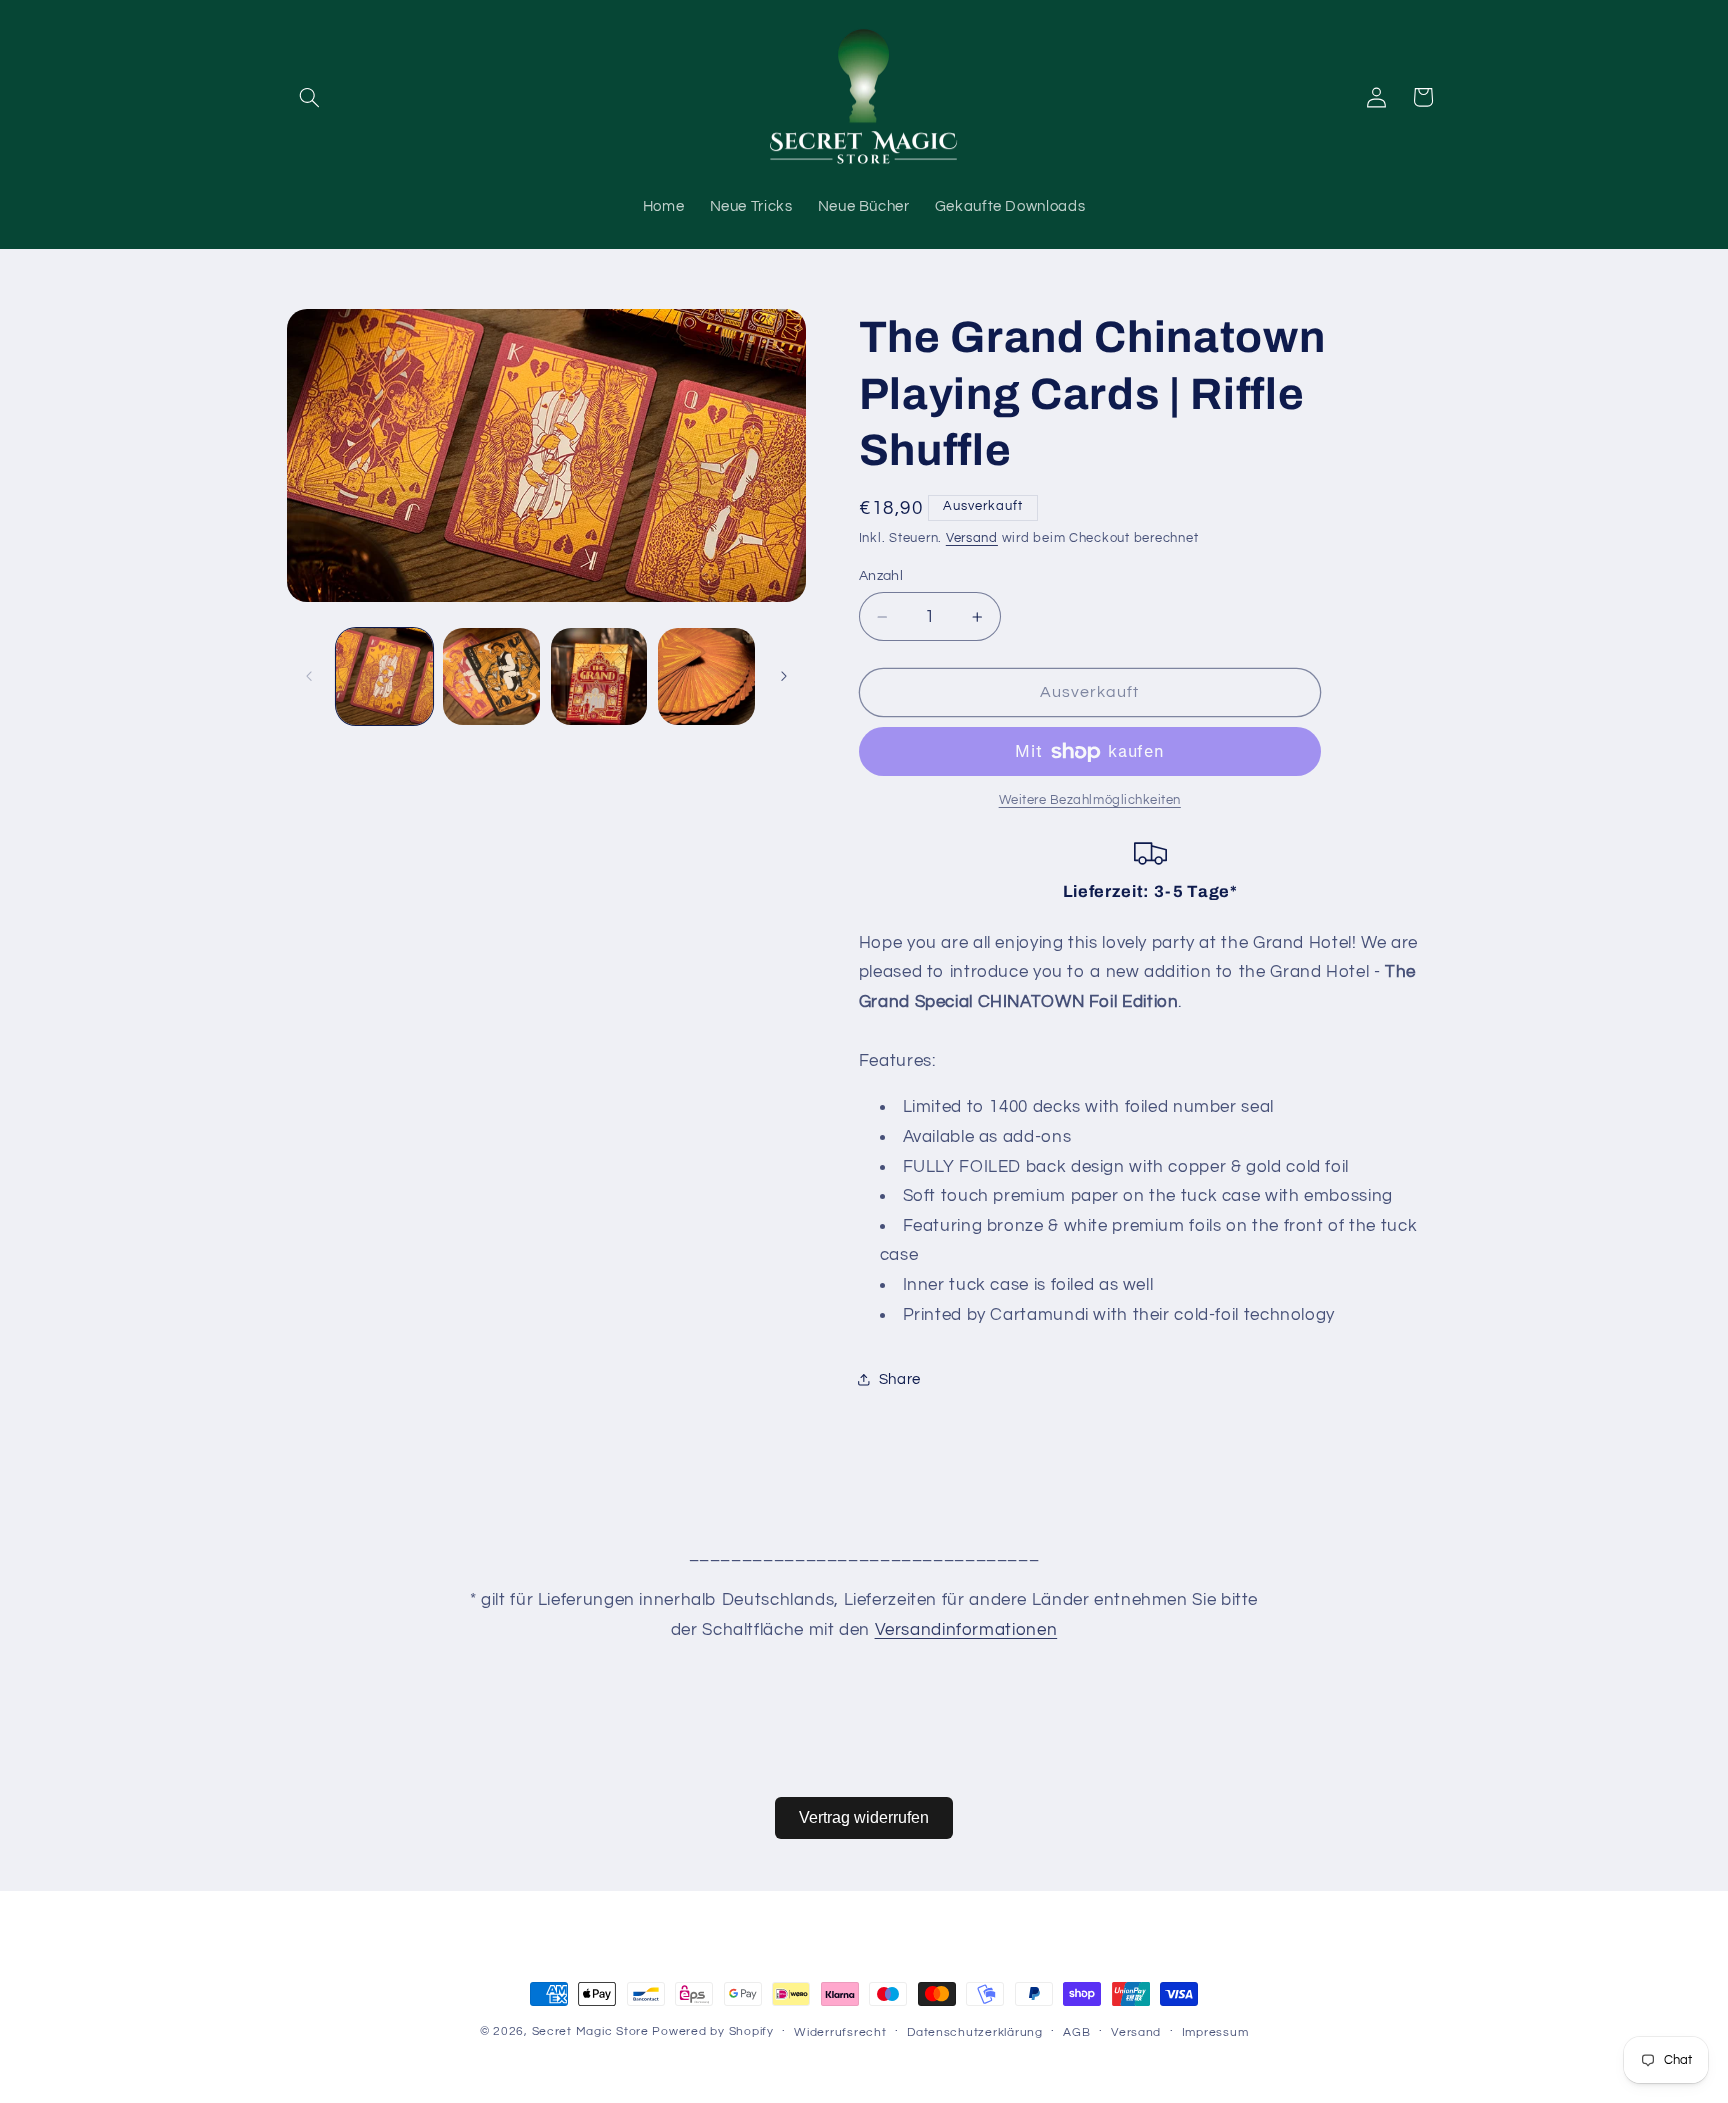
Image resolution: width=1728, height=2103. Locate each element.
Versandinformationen (966, 1630)
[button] (310, 97)
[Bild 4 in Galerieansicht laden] (706, 676)
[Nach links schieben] (309, 676)
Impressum (1215, 2032)
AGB (1076, 2032)
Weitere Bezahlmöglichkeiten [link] (1090, 801)
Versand (972, 538)
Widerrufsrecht (840, 2032)
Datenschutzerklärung (975, 2032)
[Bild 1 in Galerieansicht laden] (384, 676)
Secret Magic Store (590, 2031)
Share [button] (900, 1379)
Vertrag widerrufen (864, 1817)
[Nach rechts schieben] (784, 676)
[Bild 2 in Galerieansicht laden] (491, 676)
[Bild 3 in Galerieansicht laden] (599, 676)
